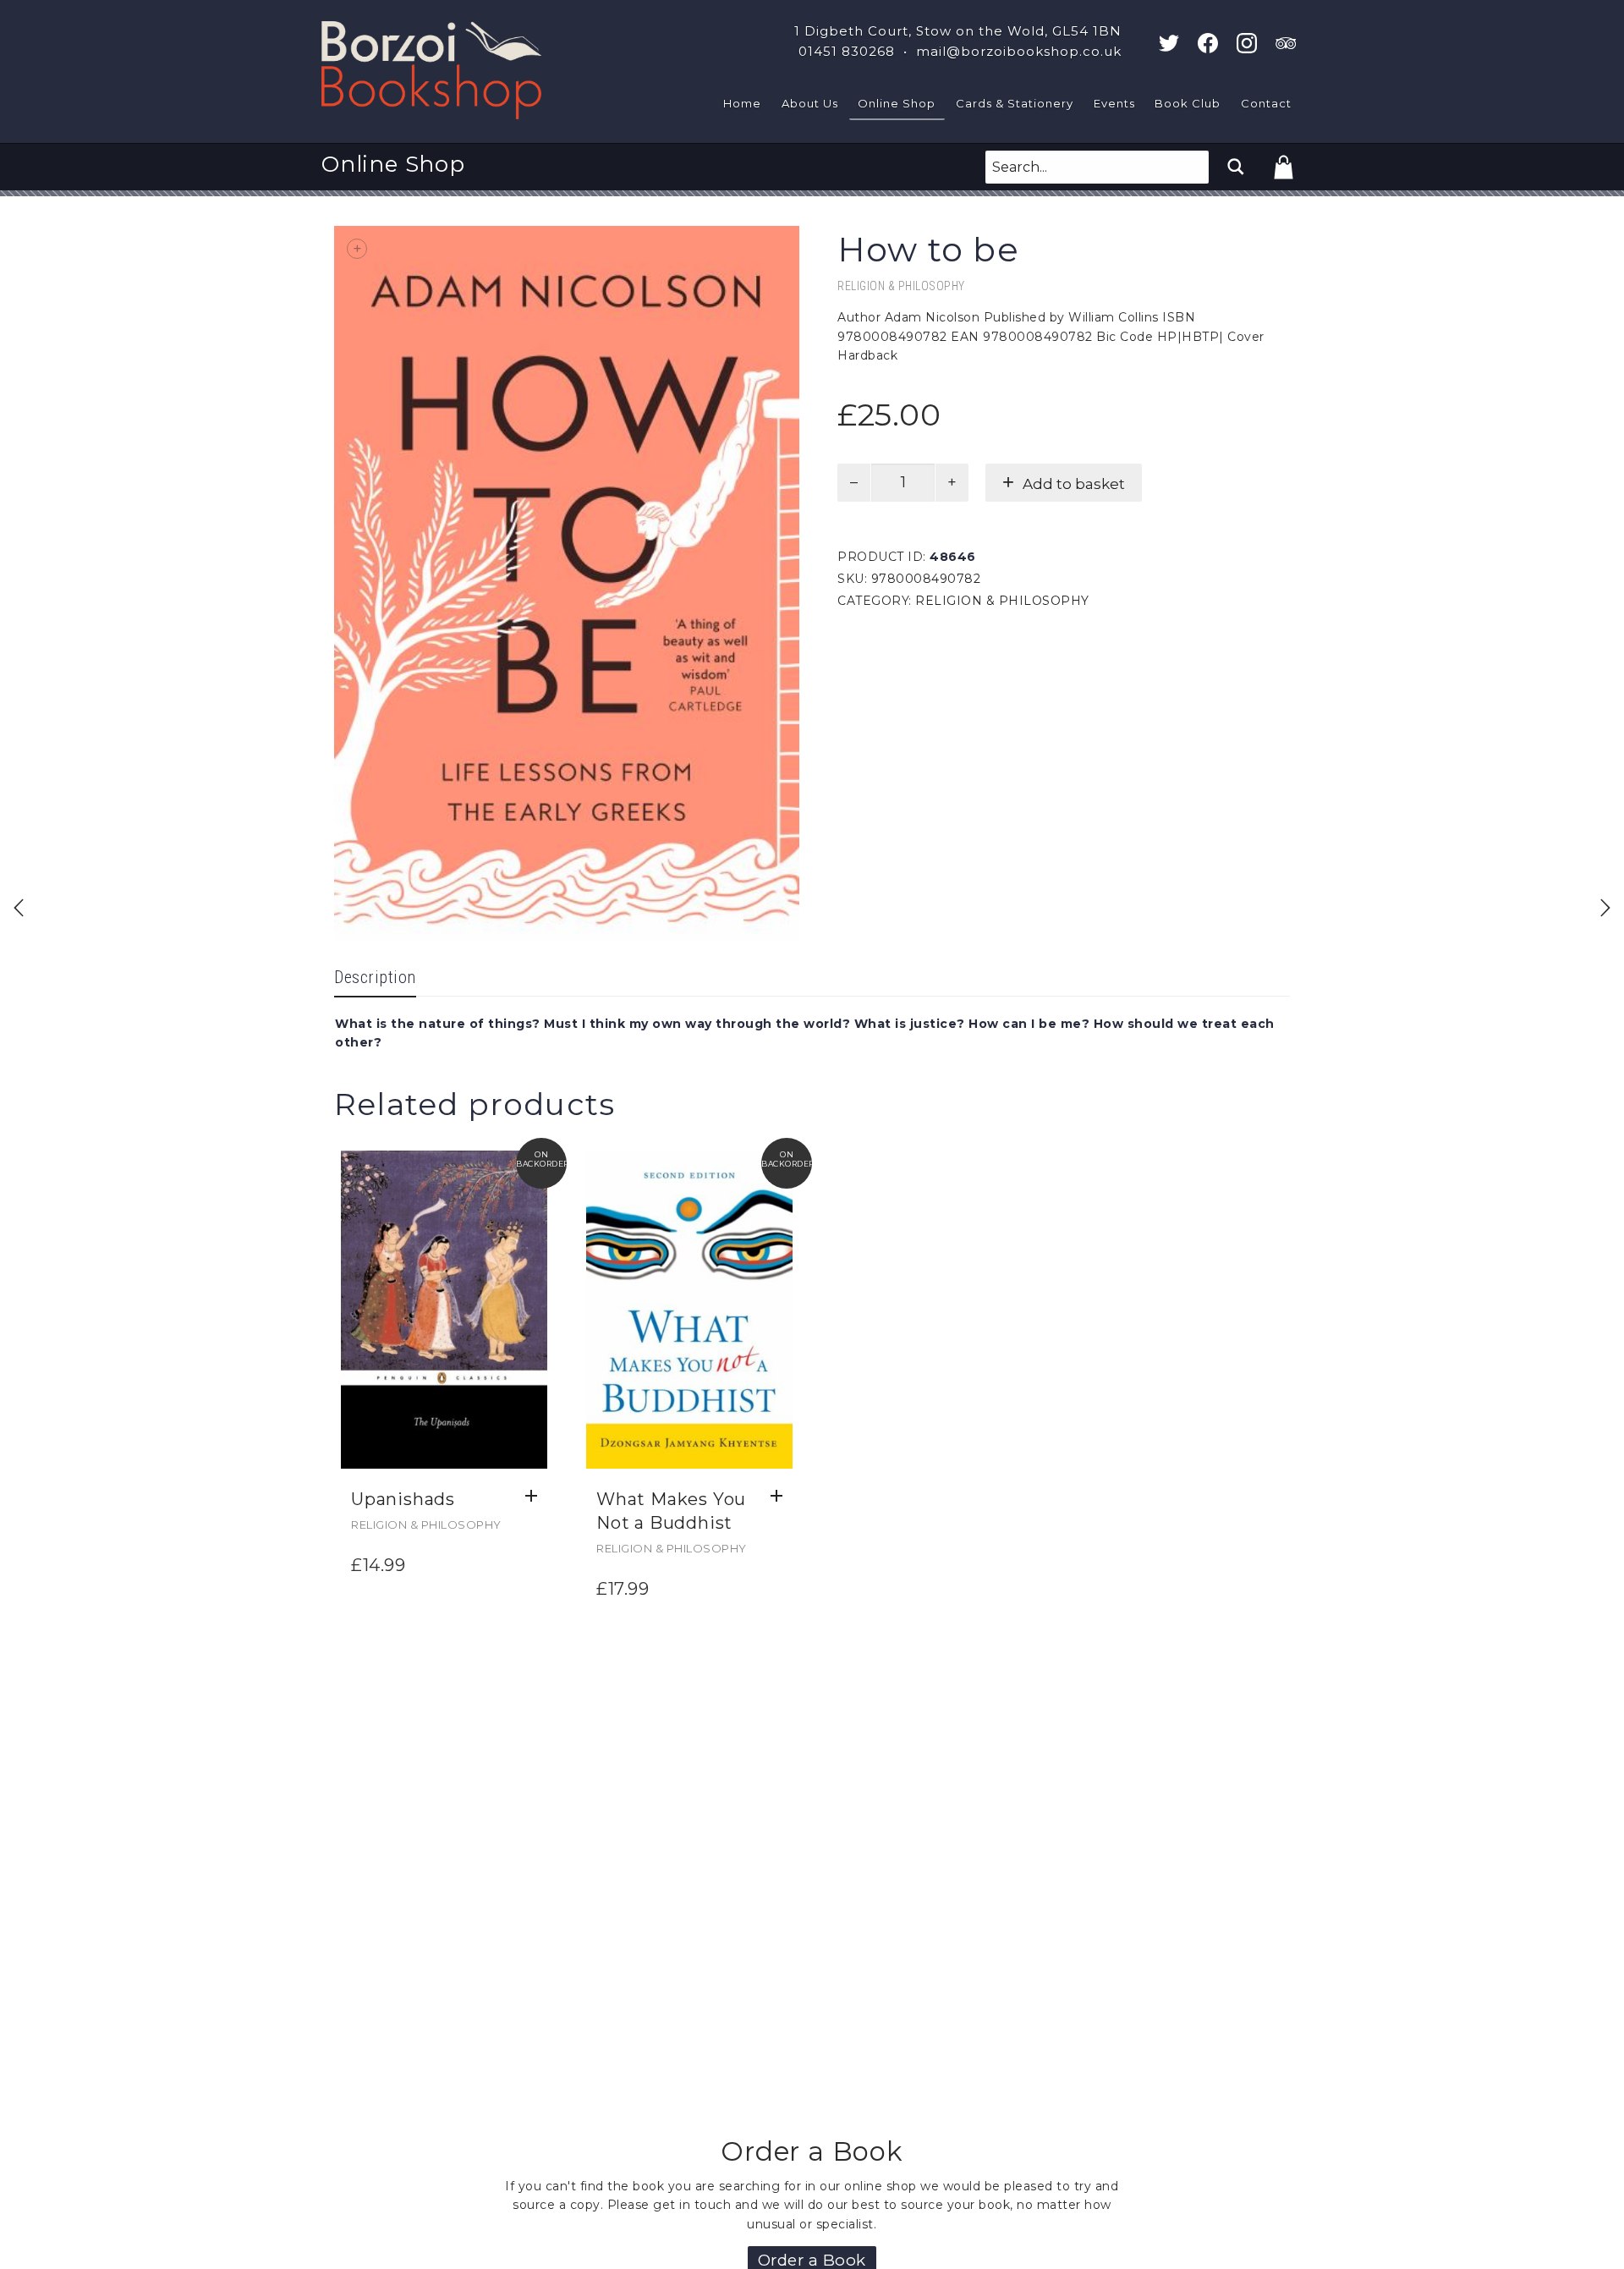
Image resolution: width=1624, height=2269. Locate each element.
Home (742, 103)
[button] (536, 1497)
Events (1114, 103)
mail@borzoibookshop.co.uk (1019, 51)
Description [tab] (375, 977)
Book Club (1188, 103)
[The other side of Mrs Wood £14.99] (19, 908)
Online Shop (897, 103)
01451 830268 (847, 51)
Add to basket (1074, 484)
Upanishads (403, 1499)
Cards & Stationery (1015, 103)
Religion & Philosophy (901, 286)
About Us (810, 103)
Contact (1266, 103)
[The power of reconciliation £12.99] (1605, 908)
